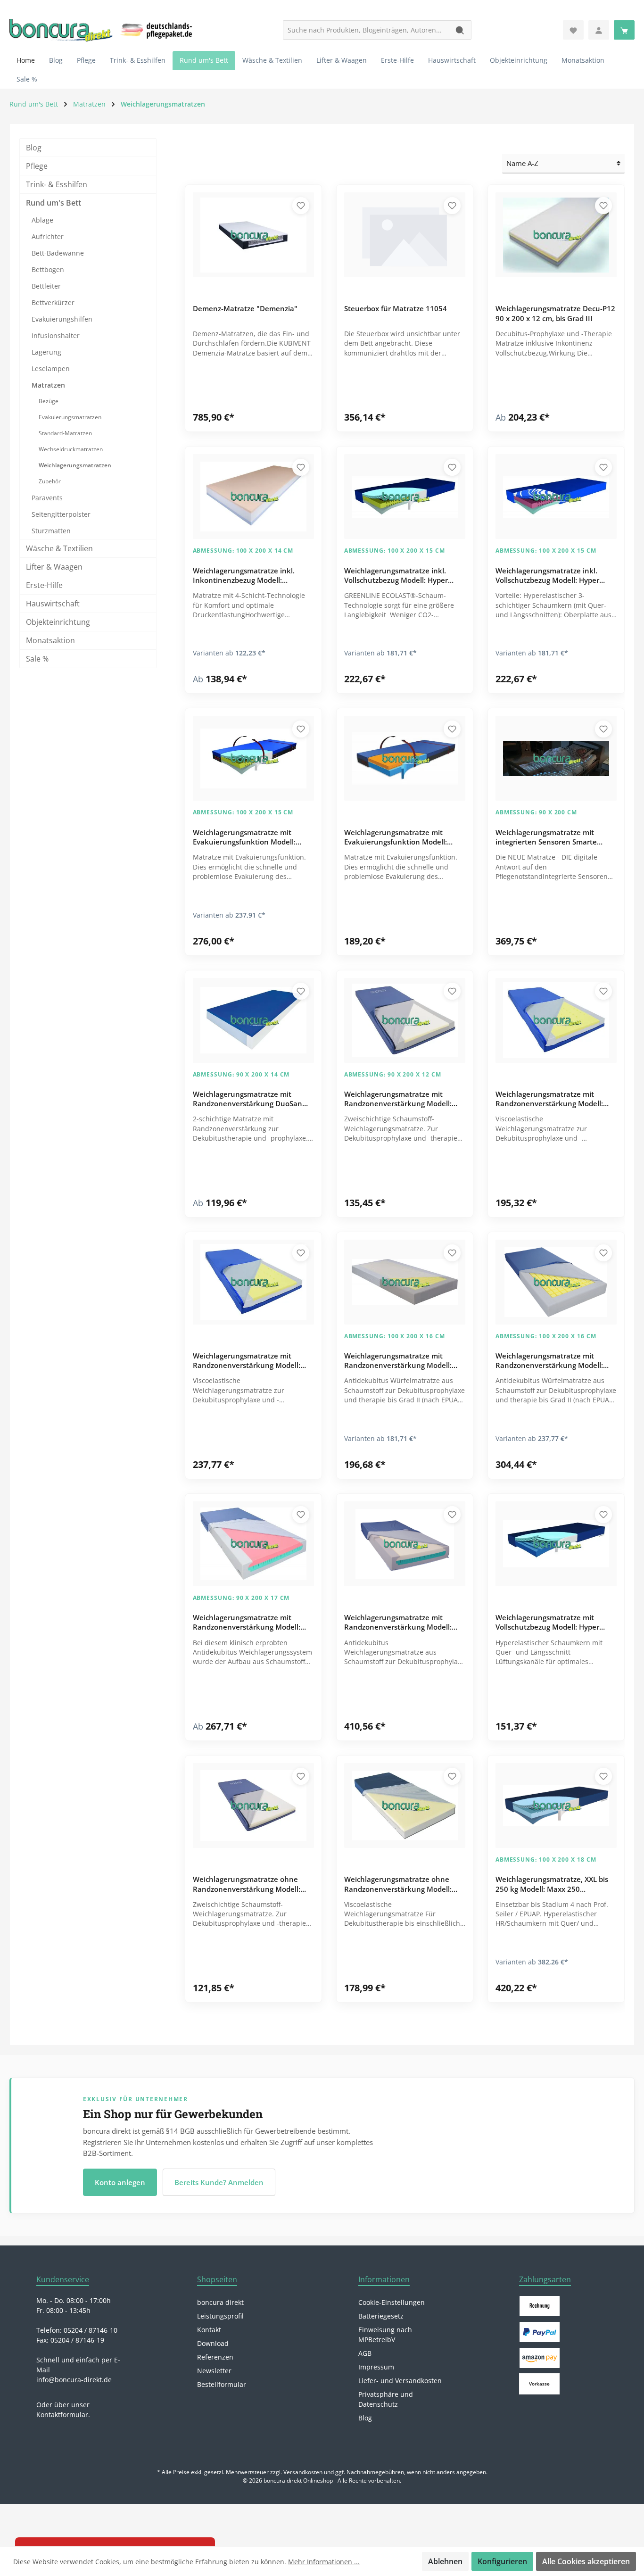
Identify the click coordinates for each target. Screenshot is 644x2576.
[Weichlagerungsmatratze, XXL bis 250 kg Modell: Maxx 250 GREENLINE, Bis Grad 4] (556, 1806)
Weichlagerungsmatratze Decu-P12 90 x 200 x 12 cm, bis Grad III (555, 313)
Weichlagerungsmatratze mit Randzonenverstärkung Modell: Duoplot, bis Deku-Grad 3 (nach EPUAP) (398, 1100)
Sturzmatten (51, 531)
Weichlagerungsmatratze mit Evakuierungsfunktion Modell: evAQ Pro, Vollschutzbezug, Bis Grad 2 (396, 838)
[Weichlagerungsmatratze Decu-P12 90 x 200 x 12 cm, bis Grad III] (556, 235)
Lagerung (46, 352)
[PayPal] (540, 2332)
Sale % (37, 659)
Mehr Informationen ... (324, 2562)
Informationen (384, 2279)
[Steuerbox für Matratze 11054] (405, 235)
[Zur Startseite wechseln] (61, 30)
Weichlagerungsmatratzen (75, 465)
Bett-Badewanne (58, 253)
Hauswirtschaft (53, 604)
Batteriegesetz (381, 2316)
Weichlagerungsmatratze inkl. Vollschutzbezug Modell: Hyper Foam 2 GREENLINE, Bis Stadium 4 (402, 576)
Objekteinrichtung (58, 622)
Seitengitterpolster (61, 514)
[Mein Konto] (599, 30)
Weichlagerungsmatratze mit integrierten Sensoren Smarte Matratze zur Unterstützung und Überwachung (551, 838)
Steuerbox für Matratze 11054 (396, 308)
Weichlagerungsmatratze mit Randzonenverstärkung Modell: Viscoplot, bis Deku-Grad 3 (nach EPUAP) (399, 1623)
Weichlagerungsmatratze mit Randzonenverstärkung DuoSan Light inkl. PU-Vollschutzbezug (248, 1100)
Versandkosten (303, 2472)
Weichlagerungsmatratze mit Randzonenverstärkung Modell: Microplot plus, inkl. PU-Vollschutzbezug (549, 1361)
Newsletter (214, 2371)
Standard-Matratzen (65, 433)
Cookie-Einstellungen (392, 2302)
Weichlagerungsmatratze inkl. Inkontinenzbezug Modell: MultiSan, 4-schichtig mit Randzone (253, 576)
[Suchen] (460, 30)
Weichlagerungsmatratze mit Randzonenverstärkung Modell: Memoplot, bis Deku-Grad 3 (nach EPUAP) (553, 1100)
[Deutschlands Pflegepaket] (158, 29)
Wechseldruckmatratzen (71, 449)
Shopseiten (217, 2279)
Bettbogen (48, 269)
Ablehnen (445, 2561)
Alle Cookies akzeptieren (586, 2561)
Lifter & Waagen (54, 567)
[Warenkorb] (624, 30)
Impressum (376, 2367)
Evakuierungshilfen (62, 319)
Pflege (37, 166)
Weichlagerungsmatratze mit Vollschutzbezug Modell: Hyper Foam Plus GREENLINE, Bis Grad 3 (552, 1623)
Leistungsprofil (220, 2316)
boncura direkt (220, 2302)
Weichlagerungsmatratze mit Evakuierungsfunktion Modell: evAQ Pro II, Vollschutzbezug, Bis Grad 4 (248, 838)
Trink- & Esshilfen (57, 184)
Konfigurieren (502, 2561)
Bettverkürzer (53, 302)
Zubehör (50, 481)
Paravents (47, 498)
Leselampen (51, 369)
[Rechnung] (540, 2306)
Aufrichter (48, 236)
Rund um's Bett (54, 203)
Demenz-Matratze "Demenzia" (245, 308)
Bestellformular (222, 2384)
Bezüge (49, 401)
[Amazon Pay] (540, 2358)
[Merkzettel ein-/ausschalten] (301, 206)
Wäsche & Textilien (59, 548)
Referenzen (215, 2357)
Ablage (42, 220)
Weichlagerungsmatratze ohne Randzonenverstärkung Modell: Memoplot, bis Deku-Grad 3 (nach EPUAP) (401, 1885)
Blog (34, 148)
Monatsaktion (50, 640)
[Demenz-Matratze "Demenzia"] (253, 235)
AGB (365, 2353)
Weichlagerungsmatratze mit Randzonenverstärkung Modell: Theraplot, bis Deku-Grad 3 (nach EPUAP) (249, 1623)
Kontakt (209, 2330)
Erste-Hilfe (44, 585)
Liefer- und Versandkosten (400, 2381)
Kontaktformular (62, 2414)
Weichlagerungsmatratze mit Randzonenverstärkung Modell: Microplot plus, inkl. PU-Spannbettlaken (398, 1361)
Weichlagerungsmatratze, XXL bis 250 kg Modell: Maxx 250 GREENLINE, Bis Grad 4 (552, 1885)
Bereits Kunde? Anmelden (219, 2182)
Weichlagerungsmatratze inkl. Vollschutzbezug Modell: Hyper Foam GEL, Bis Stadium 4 (547, 576)
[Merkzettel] (573, 30)
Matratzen (48, 385)
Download (213, 2343)
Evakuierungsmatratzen (70, 417)
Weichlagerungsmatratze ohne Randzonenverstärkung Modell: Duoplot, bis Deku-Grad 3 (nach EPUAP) (247, 1885)
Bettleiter (46, 286)
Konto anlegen (120, 2182)
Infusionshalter (56, 335)
